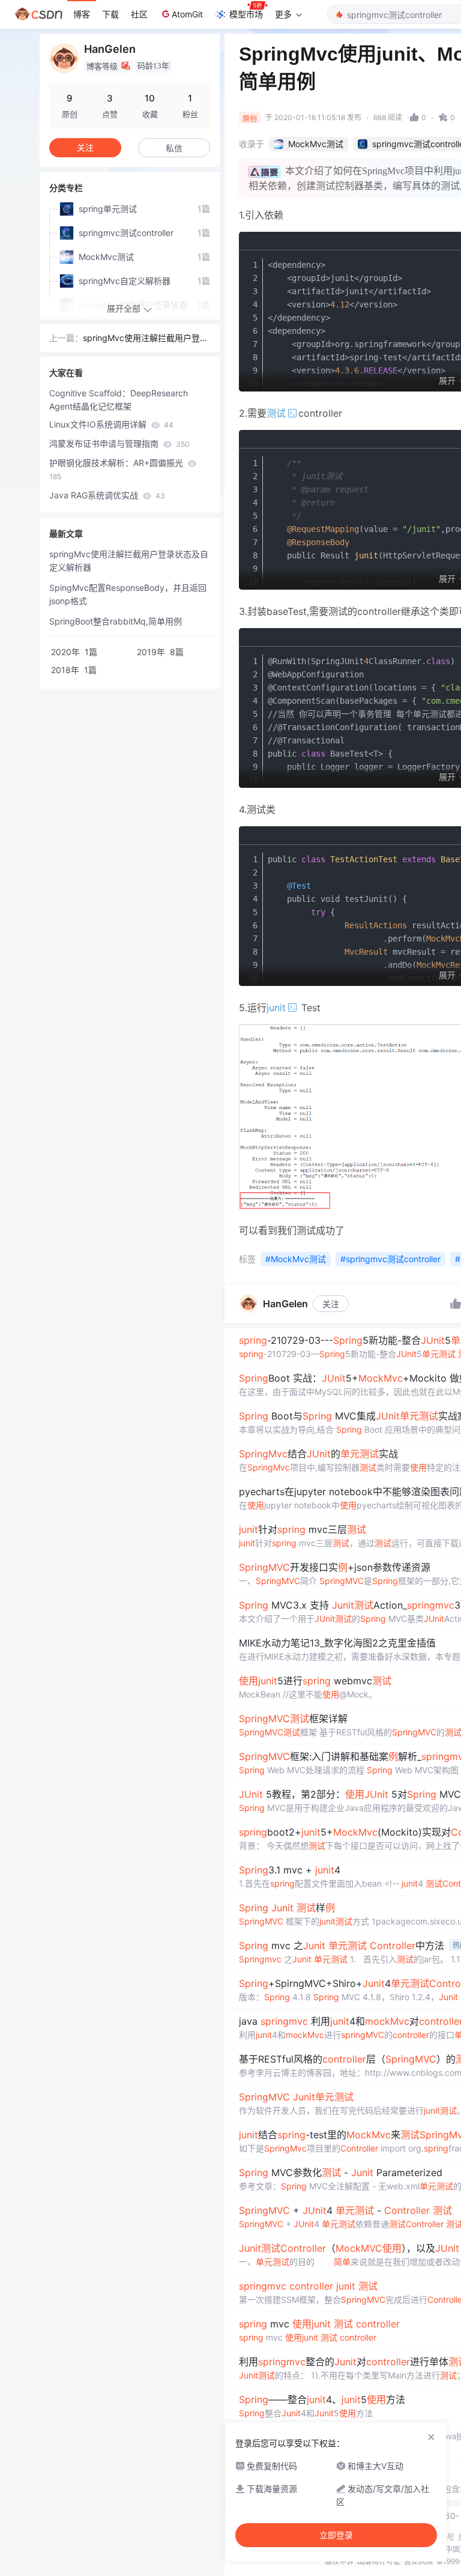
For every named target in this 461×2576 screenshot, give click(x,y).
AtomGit (187, 14)
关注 (331, 1304)
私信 (174, 148)
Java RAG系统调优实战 (107, 495)
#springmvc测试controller (390, 1259)
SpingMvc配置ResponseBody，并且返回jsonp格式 (128, 594)
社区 (139, 14)
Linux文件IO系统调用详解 (111, 424)
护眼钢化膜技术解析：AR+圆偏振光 (117, 469)
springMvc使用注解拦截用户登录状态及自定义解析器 (146, 339)
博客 (82, 14)
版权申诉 (339, 2561)
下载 (110, 14)
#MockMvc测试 (296, 1259)
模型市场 (246, 14)
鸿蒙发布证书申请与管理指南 (119, 443)
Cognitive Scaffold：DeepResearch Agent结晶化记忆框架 (119, 400)
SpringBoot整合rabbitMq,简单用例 (116, 621)
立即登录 (336, 2535)
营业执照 (418, 2561)
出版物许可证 (379, 2561)
